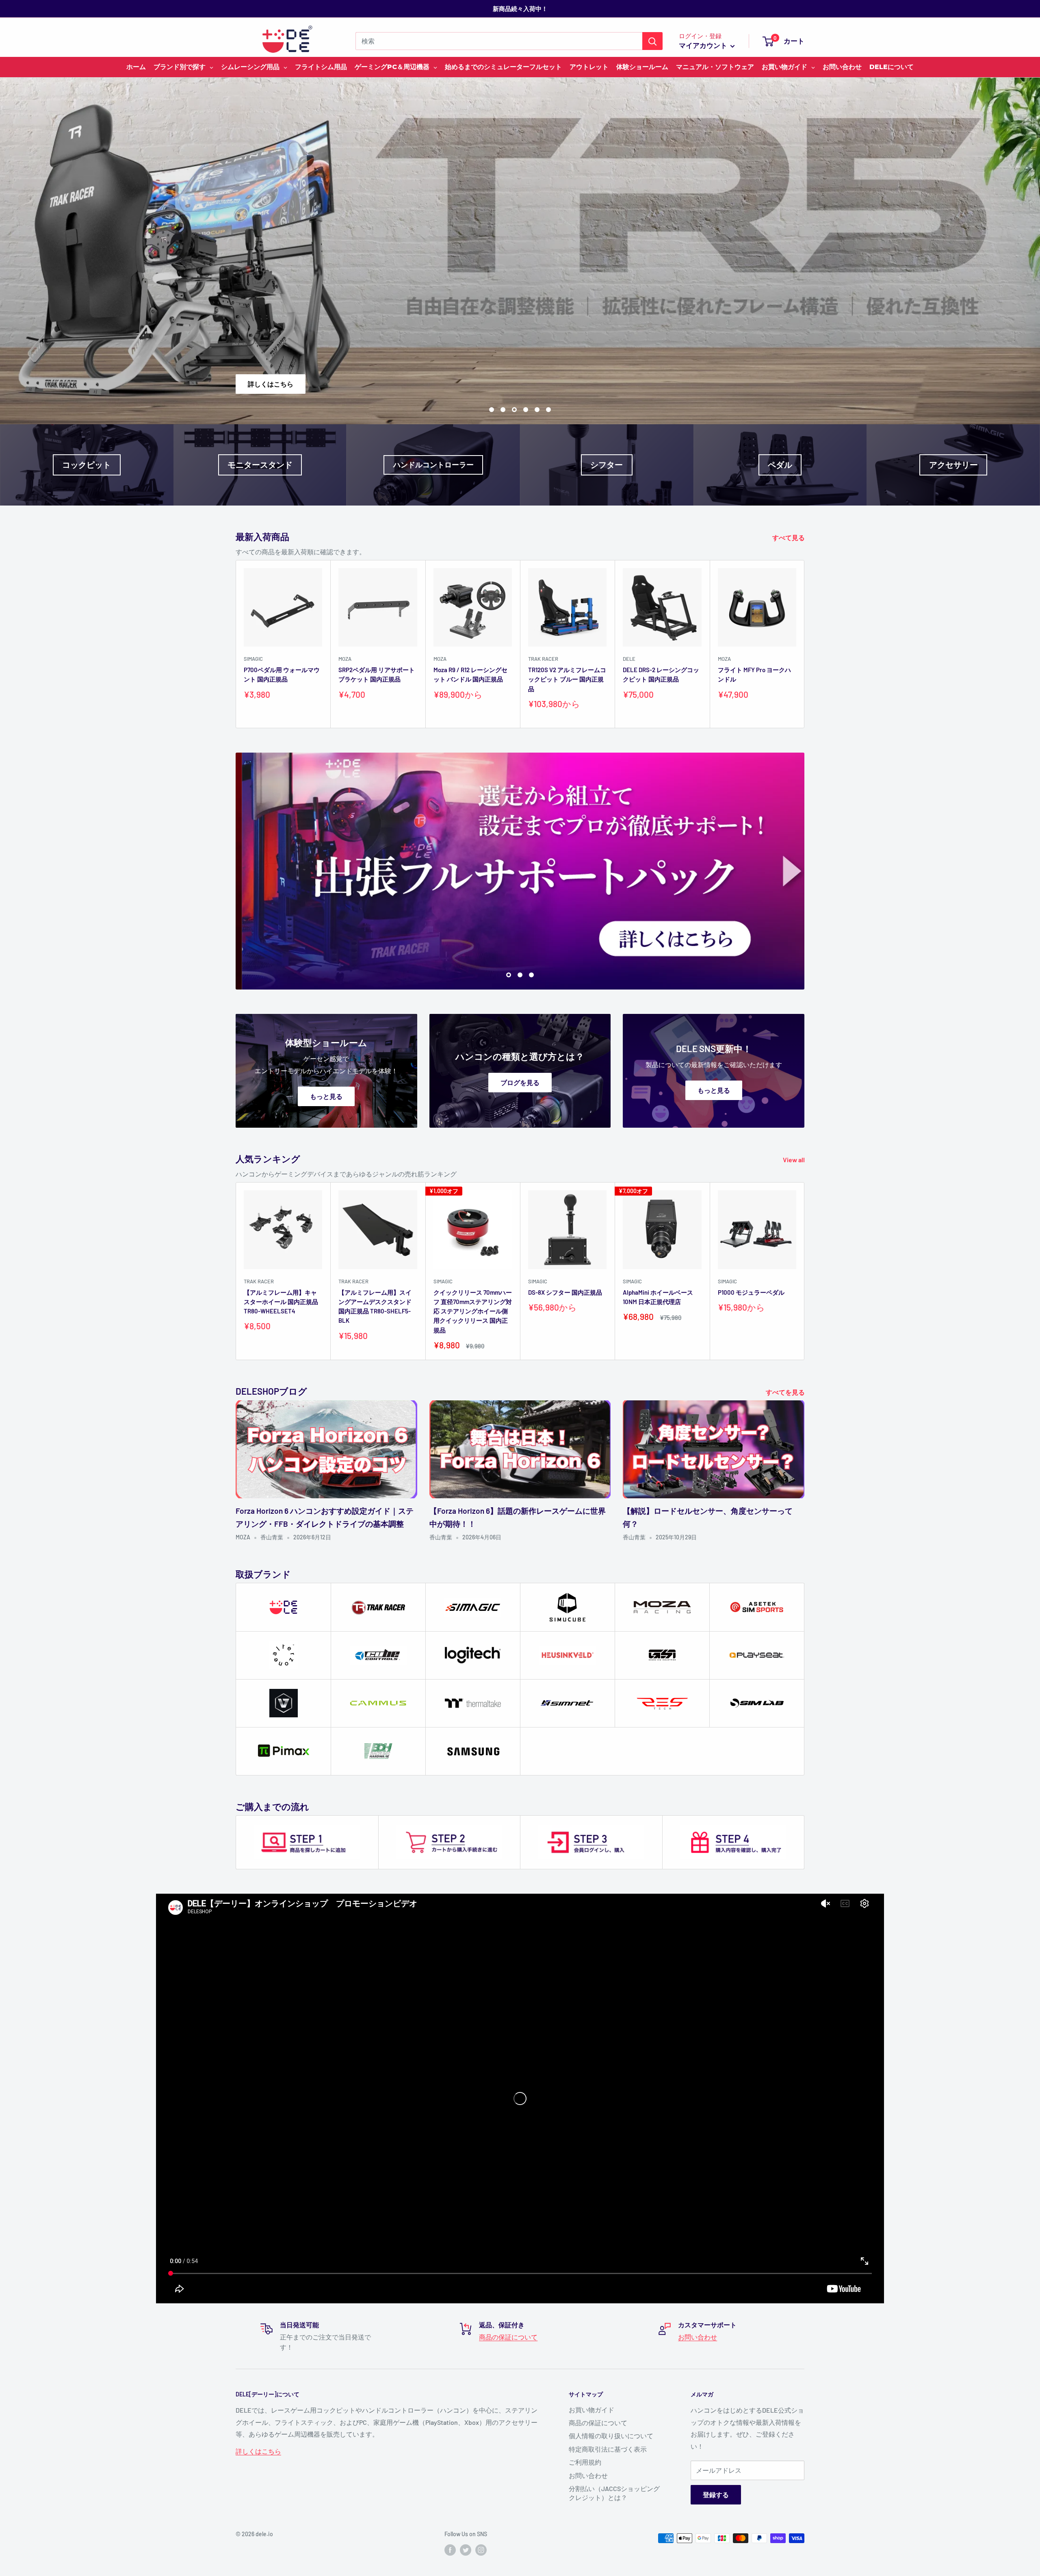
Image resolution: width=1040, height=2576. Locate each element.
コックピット (87, 465)
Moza (345, 659)
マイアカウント (704, 45)
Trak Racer (543, 659)
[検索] (652, 41)
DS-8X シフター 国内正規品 (565, 1292)
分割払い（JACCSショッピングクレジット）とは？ (614, 2493)
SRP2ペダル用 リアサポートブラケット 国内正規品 (377, 674)
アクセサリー (953, 465)
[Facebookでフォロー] (450, 2550)
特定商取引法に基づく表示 (608, 2449)
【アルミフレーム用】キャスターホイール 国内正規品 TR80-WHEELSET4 (281, 1302)
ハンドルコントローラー (433, 464)
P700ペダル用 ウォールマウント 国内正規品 (282, 674)
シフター (607, 465)
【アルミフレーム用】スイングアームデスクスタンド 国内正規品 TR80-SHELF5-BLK (375, 1306)
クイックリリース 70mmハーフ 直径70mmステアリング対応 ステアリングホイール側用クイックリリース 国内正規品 (473, 1311)
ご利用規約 (585, 2462)
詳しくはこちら (435, 384)
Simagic (253, 659)
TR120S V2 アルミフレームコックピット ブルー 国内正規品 (567, 679)
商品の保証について (508, 2337)
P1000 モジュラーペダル (751, 1292)
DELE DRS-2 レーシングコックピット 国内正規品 (661, 674)
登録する (716, 2495)
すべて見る (789, 537)
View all (794, 1160)
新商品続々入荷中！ (520, 9)
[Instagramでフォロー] (481, 2550)
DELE (629, 659)
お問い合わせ (698, 2337)
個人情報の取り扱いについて (611, 2436)
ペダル (780, 465)
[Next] (805, 644)
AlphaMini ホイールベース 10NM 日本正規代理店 (658, 1297)
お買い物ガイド (591, 2410)
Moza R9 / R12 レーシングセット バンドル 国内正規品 (470, 674)
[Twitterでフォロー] (466, 2550)
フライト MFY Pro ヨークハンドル (754, 674)
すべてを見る (786, 1392)
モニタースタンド (260, 465)
